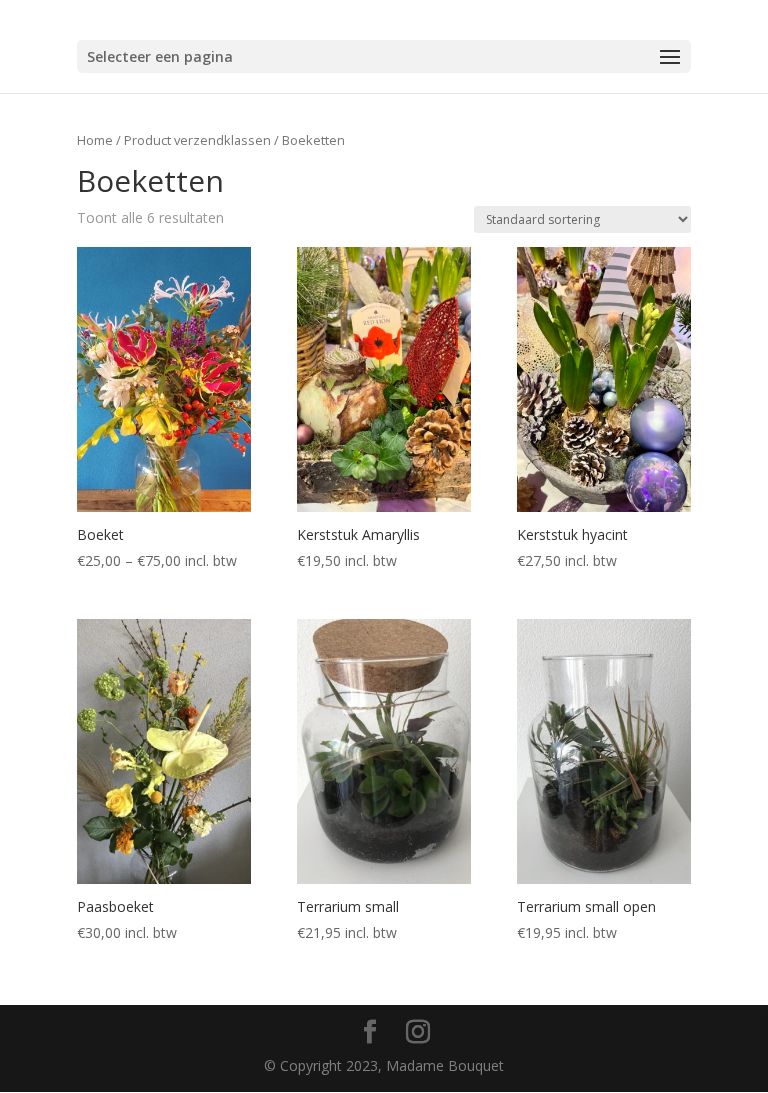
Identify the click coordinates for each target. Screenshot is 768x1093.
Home (95, 140)
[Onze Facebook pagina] (370, 1032)
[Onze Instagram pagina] (418, 1032)
